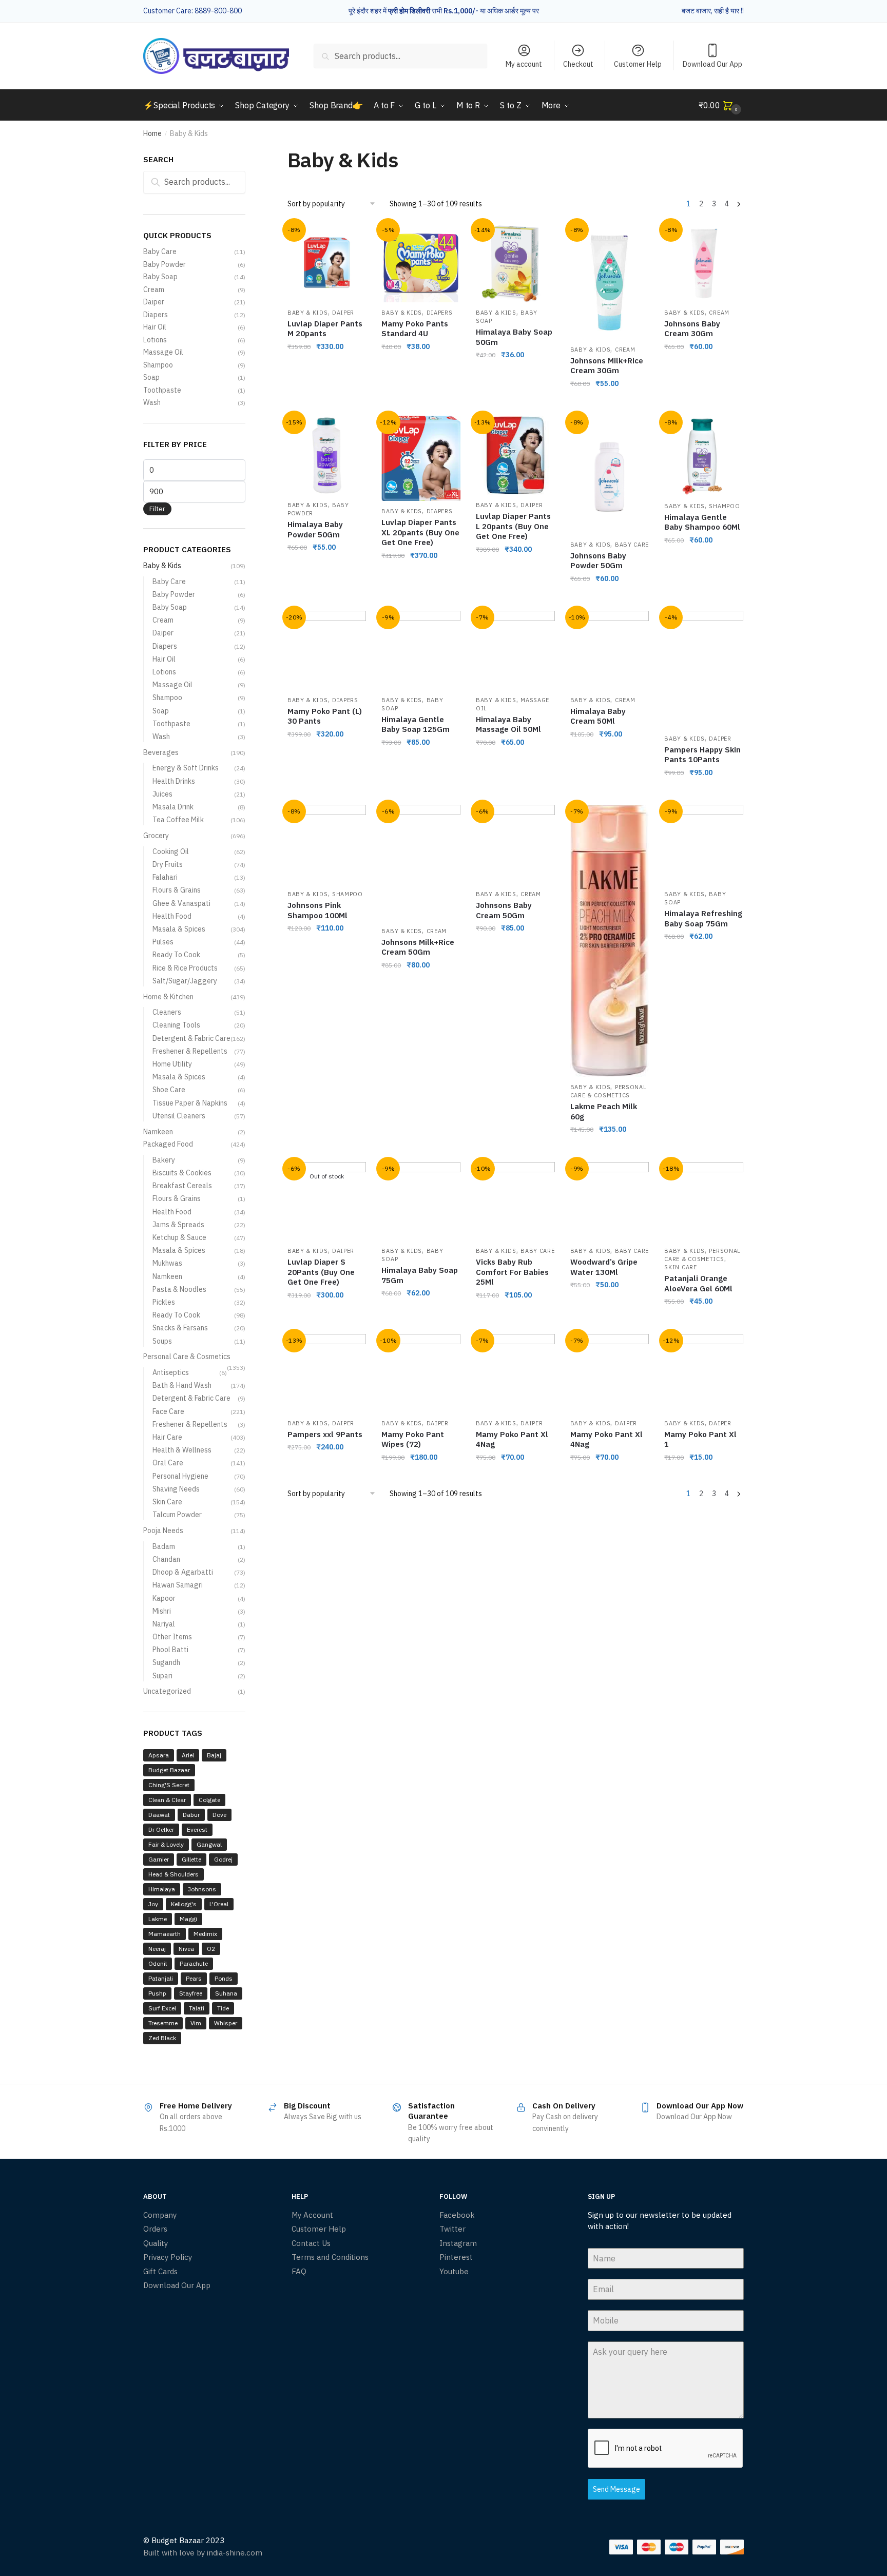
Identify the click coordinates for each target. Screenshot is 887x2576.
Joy (153, 1904)
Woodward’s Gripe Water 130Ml (604, 1267)
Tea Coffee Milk (178, 820)
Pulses (163, 942)
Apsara (159, 1755)
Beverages (161, 752)
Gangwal (209, 1844)
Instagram (458, 2243)
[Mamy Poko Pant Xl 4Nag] (515, 1373)
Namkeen (158, 1132)
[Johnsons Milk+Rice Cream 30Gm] (610, 281)
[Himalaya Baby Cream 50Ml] (610, 650)
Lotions (155, 340)
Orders (155, 2229)
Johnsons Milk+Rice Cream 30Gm (607, 366)
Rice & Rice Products (185, 968)
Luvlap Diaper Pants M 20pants (325, 329)
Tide (223, 2008)
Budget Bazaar (169, 1770)
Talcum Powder (177, 1515)
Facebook (457, 2215)
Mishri (162, 1611)
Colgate (209, 1800)
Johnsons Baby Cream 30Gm (692, 329)
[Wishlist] (351, 239)
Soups (162, 1341)
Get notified (327, 1322)
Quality (156, 2243)
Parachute (194, 1963)
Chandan (166, 1559)
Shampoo (724, 506)
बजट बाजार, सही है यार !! (713, 11)
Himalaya (162, 1889)
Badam (164, 1546)
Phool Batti (170, 1650)
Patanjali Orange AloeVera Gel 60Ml (698, 1283)
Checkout (578, 64)
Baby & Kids (308, 313)
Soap (151, 377)
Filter (157, 509)
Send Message (616, 2489)
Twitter (452, 2229)
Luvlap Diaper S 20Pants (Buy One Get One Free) (321, 1272)
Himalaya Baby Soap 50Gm (514, 337)
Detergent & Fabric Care (191, 1038)
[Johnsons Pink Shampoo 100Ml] (327, 844)
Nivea (186, 1949)
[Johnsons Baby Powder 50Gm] (610, 475)
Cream (625, 350)
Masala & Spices (179, 929)
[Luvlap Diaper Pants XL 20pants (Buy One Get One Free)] (421, 458)
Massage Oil (163, 352)
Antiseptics (171, 1372)
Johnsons (202, 1889)
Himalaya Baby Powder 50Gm (315, 529)
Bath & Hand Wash (182, 1385)
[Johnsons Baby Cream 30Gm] (704, 263)
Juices (162, 794)
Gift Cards (160, 2271)
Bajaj (214, 1755)
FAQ (299, 2271)
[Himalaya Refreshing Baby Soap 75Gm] (704, 844)
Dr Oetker (161, 1829)
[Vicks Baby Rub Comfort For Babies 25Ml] (515, 1202)
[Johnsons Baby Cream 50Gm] (515, 844)
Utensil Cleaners (179, 1116)
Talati (197, 2008)
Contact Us (311, 2243)
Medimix (205, 1934)
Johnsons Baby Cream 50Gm (504, 910)
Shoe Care (169, 1090)
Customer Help (638, 64)
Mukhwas (167, 1263)
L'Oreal (219, 1904)
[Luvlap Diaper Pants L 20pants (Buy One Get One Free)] (515, 455)
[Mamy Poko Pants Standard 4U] (421, 263)
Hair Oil (155, 327)
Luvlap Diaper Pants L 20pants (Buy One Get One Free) (513, 526)
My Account (312, 2215)
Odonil (158, 1963)
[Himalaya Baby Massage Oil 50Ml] (515, 650)
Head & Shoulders (173, 1874)
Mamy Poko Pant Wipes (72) (413, 1439)
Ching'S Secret (169, 1785)
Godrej (223, 1859)
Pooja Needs (163, 1531)
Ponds (224, 1978)
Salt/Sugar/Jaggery (185, 981)
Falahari (165, 877)
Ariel (188, 1755)
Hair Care (167, 1437)
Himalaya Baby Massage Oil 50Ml (508, 724)
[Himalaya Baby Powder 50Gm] (327, 455)
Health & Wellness (182, 1450)
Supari (162, 1676)
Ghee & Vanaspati (181, 903)
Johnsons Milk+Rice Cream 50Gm (418, 947)
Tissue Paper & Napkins (190, 1103)
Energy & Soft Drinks (186, 768)
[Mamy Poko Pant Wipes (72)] (421, 1373)
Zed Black (162, 2038)
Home (152, 133)
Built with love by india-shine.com (203, 2553)
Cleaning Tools (176, 1025)
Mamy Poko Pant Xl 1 (700, 1439)
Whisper (226, 2023)
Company (160, 2215)
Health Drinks (174, 781)
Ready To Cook (176, 955)
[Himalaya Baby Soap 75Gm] (421, 1202)
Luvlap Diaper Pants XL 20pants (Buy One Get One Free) (420, 532)
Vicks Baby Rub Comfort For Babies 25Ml (512, 1272)
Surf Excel (162, 2008)
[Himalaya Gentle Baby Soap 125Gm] (421, 650)
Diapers (440, 313)
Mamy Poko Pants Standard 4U (415, 329)
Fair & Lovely (166, 1844)
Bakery (164, 1160)
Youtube (454, 2271)
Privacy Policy (168, 2257)
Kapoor (164, 1598)
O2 (211, 1949)
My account (524, 64)
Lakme (158, 1919)
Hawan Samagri (178, 1585)
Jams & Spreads (178, 1225)
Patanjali (161, 1978)
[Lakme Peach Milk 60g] (610, 941)
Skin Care (680, 1267)
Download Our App (712, 64)
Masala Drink (173, 807)
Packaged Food (168, 1144)
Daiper (343, 313)
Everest (197, 1829)
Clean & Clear (167, 1800)
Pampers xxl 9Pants (325, 1434)
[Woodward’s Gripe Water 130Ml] (610, 1202)
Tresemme (163, 2023)
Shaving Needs (176, 1489)
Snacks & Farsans (180, 1328)
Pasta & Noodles (179, 1289)
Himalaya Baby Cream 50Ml (598, 716)
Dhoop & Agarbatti (183, 1572)
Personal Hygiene (180, 1476)
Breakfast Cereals (182, 1186)
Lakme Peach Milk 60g (604, 1111)
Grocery (156, 836)
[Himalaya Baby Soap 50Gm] (515, 263)
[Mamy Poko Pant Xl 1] (704, 1373)
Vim (196, 2023)
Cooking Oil (171, 851)
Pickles (164, 1302)
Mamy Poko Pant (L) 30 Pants (325, 716)
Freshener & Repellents (190, 1051)
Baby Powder (165, 264)
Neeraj (157, 1949)
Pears (194, 1978)
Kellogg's (184, 1904)
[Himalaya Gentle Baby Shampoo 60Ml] (704, 456)
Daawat (159, 1815)
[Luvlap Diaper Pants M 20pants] (327, 263)
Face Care (168, 1411)
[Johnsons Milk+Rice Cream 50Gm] (421, 863)
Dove (219, 1815)
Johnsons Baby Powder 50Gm (598, 561)
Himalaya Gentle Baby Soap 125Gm (416, 724)
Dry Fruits (168, 864)
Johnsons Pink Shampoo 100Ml (317, 910)
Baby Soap (160, 277)
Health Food (172, 916)
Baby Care (632, 545)
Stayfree (191, 1993)
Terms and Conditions (330, 2257)
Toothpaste (162, 390)
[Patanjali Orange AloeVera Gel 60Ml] (704, 1202)
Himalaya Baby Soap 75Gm (420, 1275)
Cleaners (167, 1012)
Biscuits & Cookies (182, 1173)
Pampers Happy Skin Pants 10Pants (702, 755)
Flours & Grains (177, 890)
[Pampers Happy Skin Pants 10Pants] (704, 669)
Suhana (226, 1993)
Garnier (159, 1859)
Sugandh (166, 1662)
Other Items (172, 1637)
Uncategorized (167, 1691)
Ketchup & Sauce (179, 1237)
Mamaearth (165, 1934)
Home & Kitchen (168, 997)
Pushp (157, 1993)
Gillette (191, 1859)
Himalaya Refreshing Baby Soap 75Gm (703, 918)
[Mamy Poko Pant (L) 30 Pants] (327, 650)
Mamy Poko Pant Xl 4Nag (512, 1439)
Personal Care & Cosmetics (609, 1091)
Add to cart (327, 404)
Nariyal (164, 1624)
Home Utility (172, 1064)
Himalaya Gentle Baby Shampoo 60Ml (702, 522)
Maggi (188, 1919)
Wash (152, 402)
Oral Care (168, 1463)
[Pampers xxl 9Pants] (327, 1373)
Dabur (191, 1815)
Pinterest (456, 2257)
